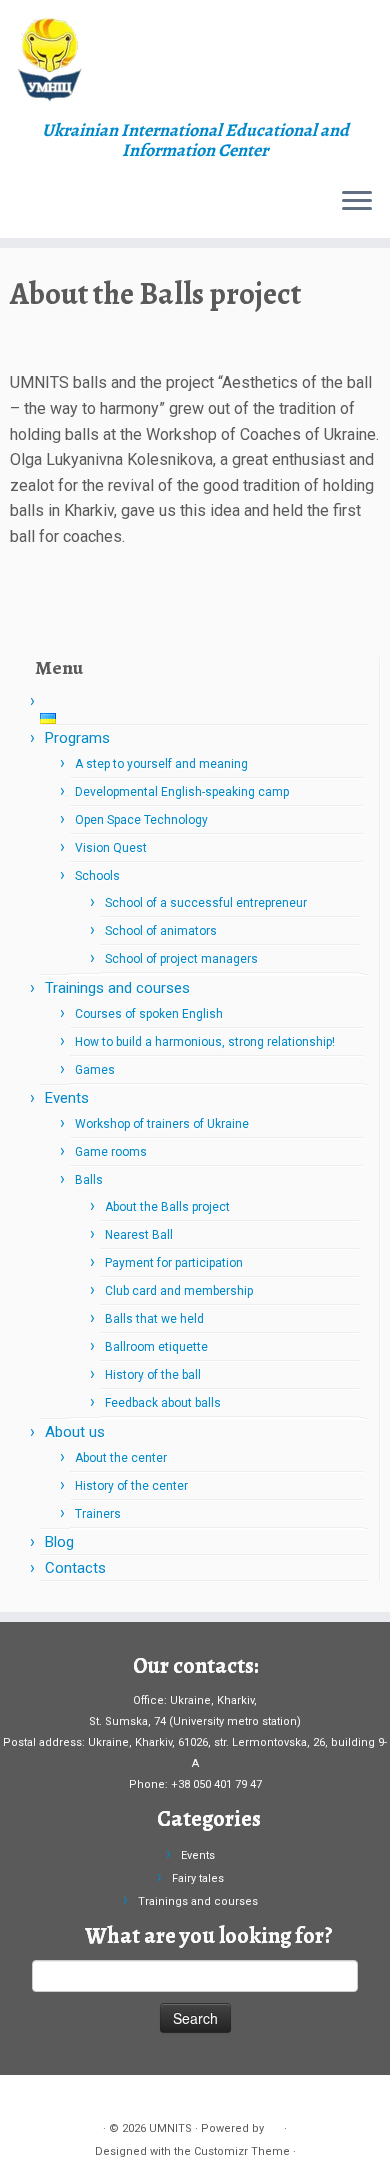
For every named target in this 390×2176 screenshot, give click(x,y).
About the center (121, 1458)
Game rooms (111, 1152)
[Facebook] (32, 2097)
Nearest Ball (139, 1235)
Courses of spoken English (149, 1014)
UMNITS (170, 2128)
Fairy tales (198, 1878)
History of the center (131, 1486)
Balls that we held (154, 1319)
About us (75, 1432)
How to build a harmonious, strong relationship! (205, 1042)
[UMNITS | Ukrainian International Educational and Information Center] (195, 60)
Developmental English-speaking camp (182, 792)
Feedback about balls (163, 1403)
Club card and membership (179, 1291)
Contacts (75, 1568)
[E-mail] (56, 2097)
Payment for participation (174, 1263)
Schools (97, 876)
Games (95, 1070)
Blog (59, 1542)
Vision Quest (111, 848)
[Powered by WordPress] (274, 2125)
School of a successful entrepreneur (206, 903)
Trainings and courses (117, 988)
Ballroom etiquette (156, 1347)
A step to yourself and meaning (161, 764)
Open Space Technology (141, 820)
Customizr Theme (242, 2151)
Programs (77, 738)
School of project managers (181, 959)
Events (67, 1098)
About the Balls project (167, 1207)
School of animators (161, 931)
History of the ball (153, 1375)
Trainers (98, 1514)
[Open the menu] (357, 202)
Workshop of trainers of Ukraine (162, 1124)
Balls (89, 1180)
